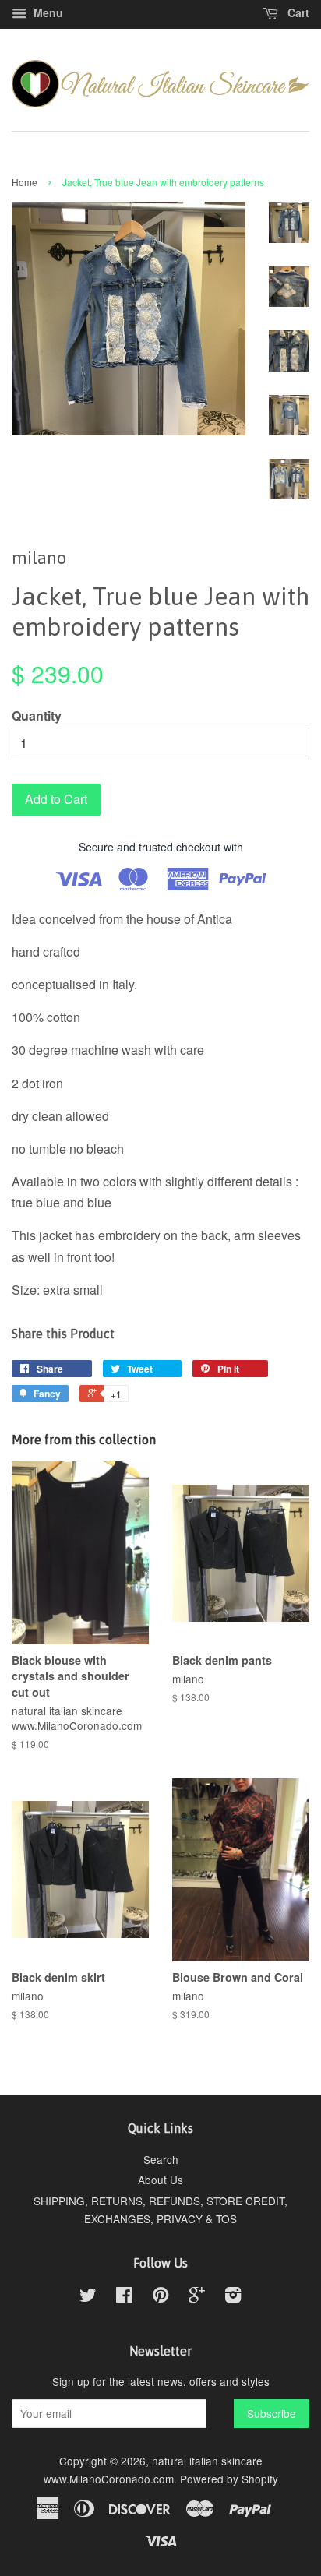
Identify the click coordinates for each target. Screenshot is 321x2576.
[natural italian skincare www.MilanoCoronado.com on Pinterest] (160, 2297)
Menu (47, 12)
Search (161, 2159)
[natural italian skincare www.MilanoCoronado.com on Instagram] (233, 2297)
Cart (297, 12)
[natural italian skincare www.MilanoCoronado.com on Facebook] (124, 2297)
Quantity (37, 715)
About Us (160, 2180)
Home (25, 182)
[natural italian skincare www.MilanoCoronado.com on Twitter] (88, 2297)
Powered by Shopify (229, 2479)
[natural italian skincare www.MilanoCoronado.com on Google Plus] (197, 2297)
